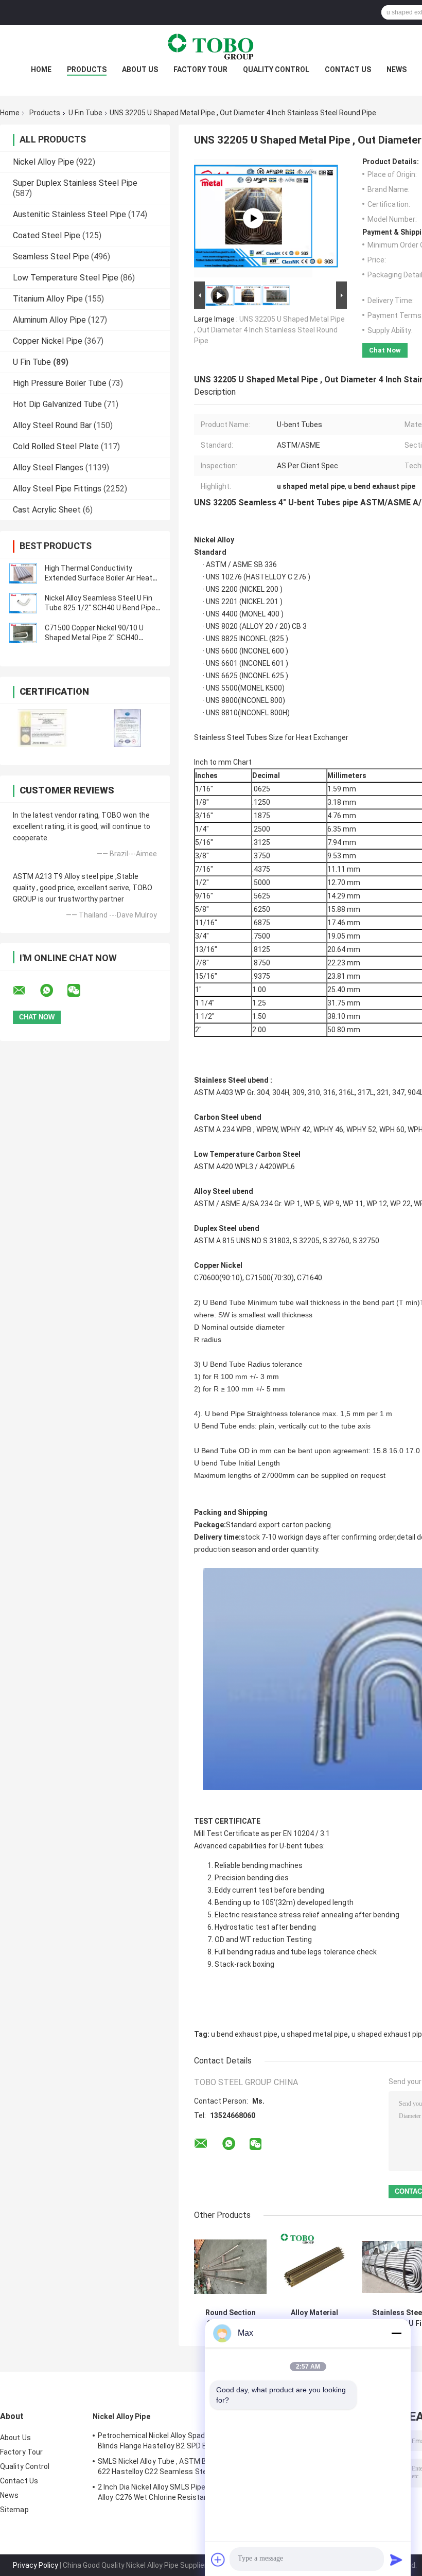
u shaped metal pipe (314, 2034)
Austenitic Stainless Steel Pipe (69, 214)
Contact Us (348, 69)
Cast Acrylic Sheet (47, 510)
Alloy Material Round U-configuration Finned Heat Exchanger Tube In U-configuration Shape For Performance (314, 2318)
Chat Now (385, 350)
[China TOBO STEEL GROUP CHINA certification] (42, 728)
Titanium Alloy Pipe (48, 299)
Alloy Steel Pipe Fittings (57, 489)
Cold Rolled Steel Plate (56, 446)
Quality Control (276, 69)
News (397, 69)
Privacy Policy (36, 2565)
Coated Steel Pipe (47, 235)
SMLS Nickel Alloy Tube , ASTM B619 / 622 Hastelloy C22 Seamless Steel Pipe (163, 2466)
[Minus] (396, 2333)
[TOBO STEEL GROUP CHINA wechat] (80, 991)
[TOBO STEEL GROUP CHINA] (211, 46)
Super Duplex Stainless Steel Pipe (75, 183)
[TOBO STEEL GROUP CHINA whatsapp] (53, 991)
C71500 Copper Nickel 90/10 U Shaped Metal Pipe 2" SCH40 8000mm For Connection (94, 638)
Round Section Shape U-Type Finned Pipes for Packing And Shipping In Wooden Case (230, 2318)
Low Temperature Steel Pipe (66, 278)
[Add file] (218, 2560)
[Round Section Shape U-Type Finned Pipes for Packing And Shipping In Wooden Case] (230, 2267)
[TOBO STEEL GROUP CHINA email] (26, 991)
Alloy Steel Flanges (48, 467)
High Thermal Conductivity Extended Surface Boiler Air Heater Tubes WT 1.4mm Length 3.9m (102, 578)
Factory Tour (200, 69)
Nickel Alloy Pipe (43, 162)
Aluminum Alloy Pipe (49, 320)
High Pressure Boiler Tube (60, 383)
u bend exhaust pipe (244, 2034)
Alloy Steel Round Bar (52, 425)
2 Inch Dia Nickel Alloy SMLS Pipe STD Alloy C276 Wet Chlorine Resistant (160, 2492)
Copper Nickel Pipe (48, 341)
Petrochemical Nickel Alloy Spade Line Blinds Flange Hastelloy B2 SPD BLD (161, 2441)
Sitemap (14, 2510)
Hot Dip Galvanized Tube (57, 404)
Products (87, 69)
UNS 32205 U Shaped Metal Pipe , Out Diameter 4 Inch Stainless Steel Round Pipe (269, 330)
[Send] (396, 2560)
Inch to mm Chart (223, 762)
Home (41, 69)
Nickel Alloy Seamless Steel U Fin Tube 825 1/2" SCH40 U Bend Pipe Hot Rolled (100, 608)
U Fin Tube (85, 113)
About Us (140, 69)
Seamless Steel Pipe (51, 257)
